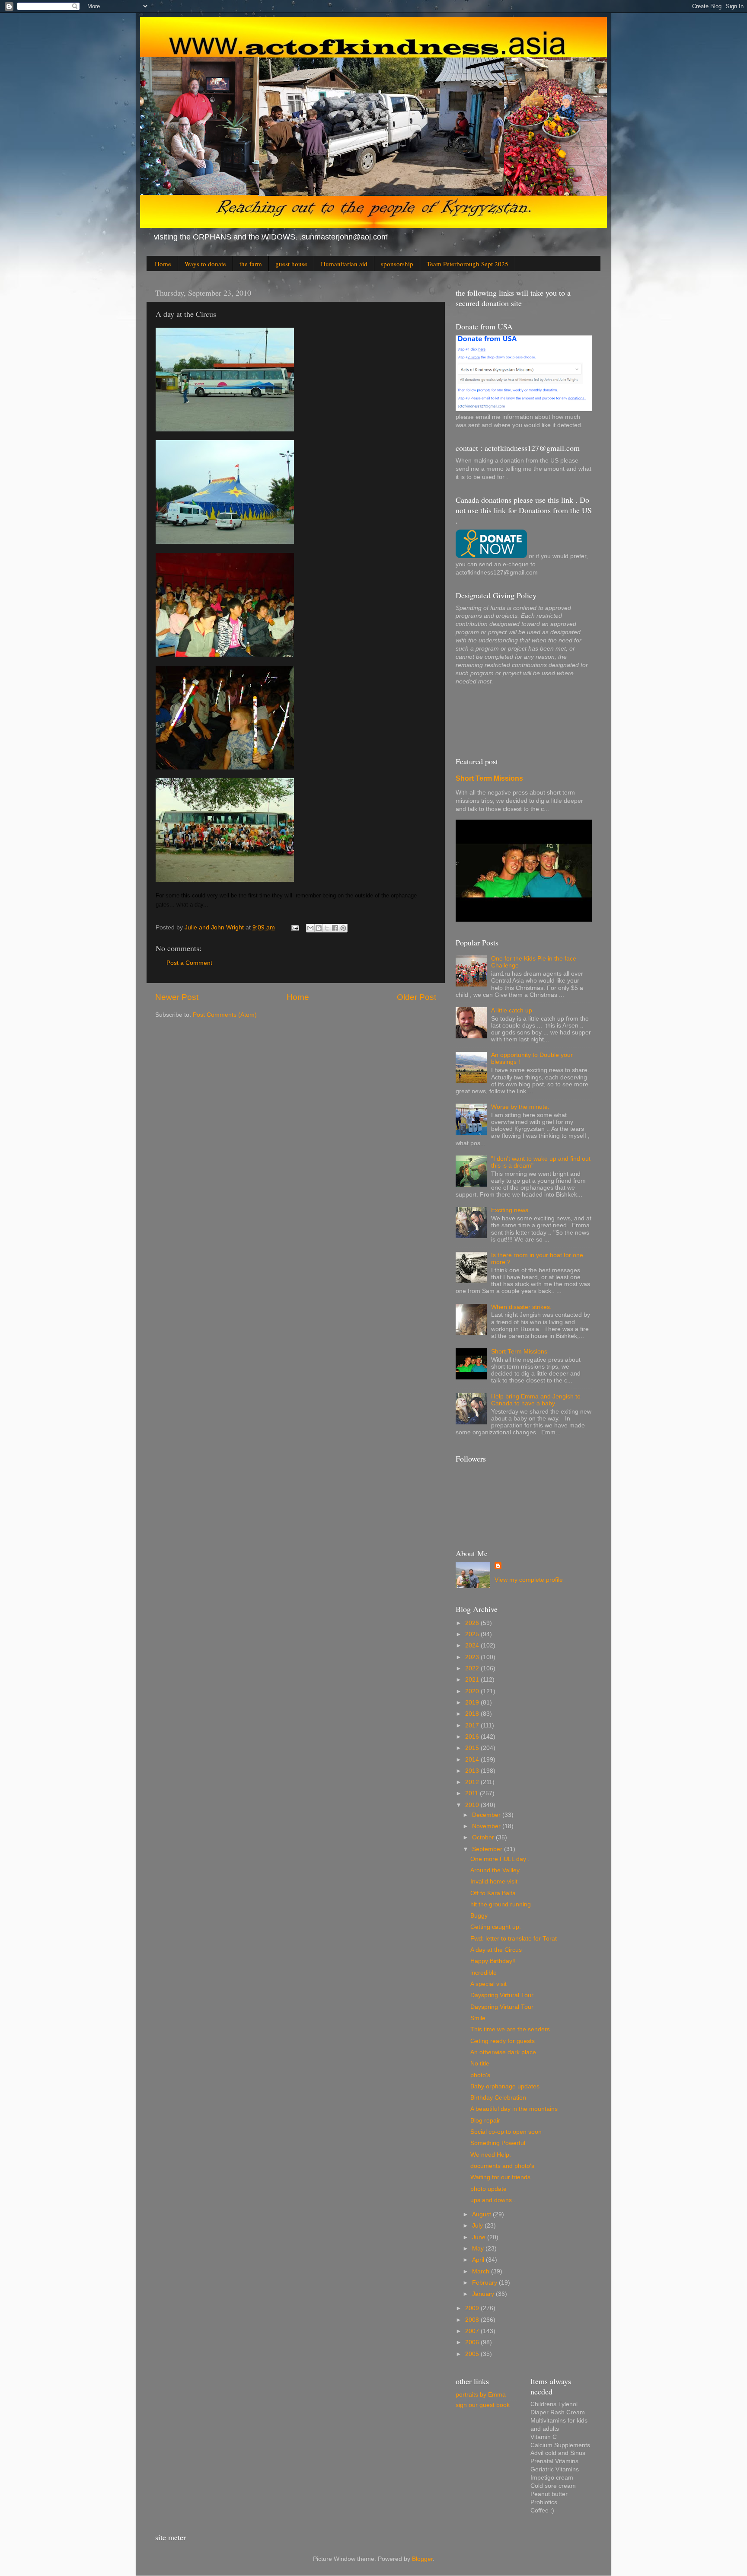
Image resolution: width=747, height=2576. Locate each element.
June (480, 2237)
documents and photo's (502, 2166)
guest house (291, 264)
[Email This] (310, 928)
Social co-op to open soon (506, 2132)
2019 (473, 1703)
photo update (488, 2189)
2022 (473, 1668)
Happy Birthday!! (493, 1961)
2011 (472, 1793)
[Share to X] (327, 928)
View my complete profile (529, 1580)
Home (163, 264)
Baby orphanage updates (505, 2086)
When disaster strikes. (521, 1307)
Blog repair (485, 2121)
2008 (473, 2320)
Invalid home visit (494, 1882)
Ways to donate (205, 264)
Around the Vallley (495, 1870)
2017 (473, 1725)
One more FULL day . (500, 1859)
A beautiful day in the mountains (514, 2109)
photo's (480, 2075)
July (478, 2226)
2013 (473, 1771)
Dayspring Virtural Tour (502, 1995)
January (484, 2294)
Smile (478, 2018)
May (479, 2249)
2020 (473, 1691)
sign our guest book (483, 2405)
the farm (251, 264)
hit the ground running (501, 1904)
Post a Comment (189, 963)
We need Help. (491, 2155)
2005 (473, 2354)
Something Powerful (498, 2143)
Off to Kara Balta (493, 1893)
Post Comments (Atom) (225, 1015)
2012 (473, 1782)
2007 (473, 2331)
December (487, 1815)
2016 (473, 1737)
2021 (473, 1680)
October (484, 1837)
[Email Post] (295, 927)
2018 (473, 1714)
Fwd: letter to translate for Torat (514, 1939)
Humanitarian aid (344, 264)
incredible (484, 1973)
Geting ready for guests (503, 2041)
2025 (473, 1634)
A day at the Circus (496, 1950)
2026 (473, 1623)
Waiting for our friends (500, 2177)
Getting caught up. (496, 1927)
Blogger (422, 2559)
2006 (473, 2342)
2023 (473, 1657)
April (479, 2260)
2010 (473, 1805)
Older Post (417, 997)
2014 (473, 1760)
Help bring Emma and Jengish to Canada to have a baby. (536, 1400)
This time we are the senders (510, 2029)
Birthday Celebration (498, 2098)
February (485, 2283)
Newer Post (177, 997)
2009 (473, 2308)
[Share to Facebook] (335, 928)
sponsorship (397, 264)
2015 (473, 1748)
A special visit (488, 1984)
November (487, 1826)
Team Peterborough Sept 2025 (468, 264)
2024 (473, 1646)
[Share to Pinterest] (343, 928)
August (482, 2214)
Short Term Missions (489, 778)
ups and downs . (493, 2200)
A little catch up (512, 1010)
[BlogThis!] (319, 928)
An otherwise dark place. (504, 2052)
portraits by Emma (481, 2395)
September (488, 1849)
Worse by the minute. (520, 1107)
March (482, 2271)
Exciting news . (511, 1210)
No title (480, 2064)
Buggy (479, 1916)
